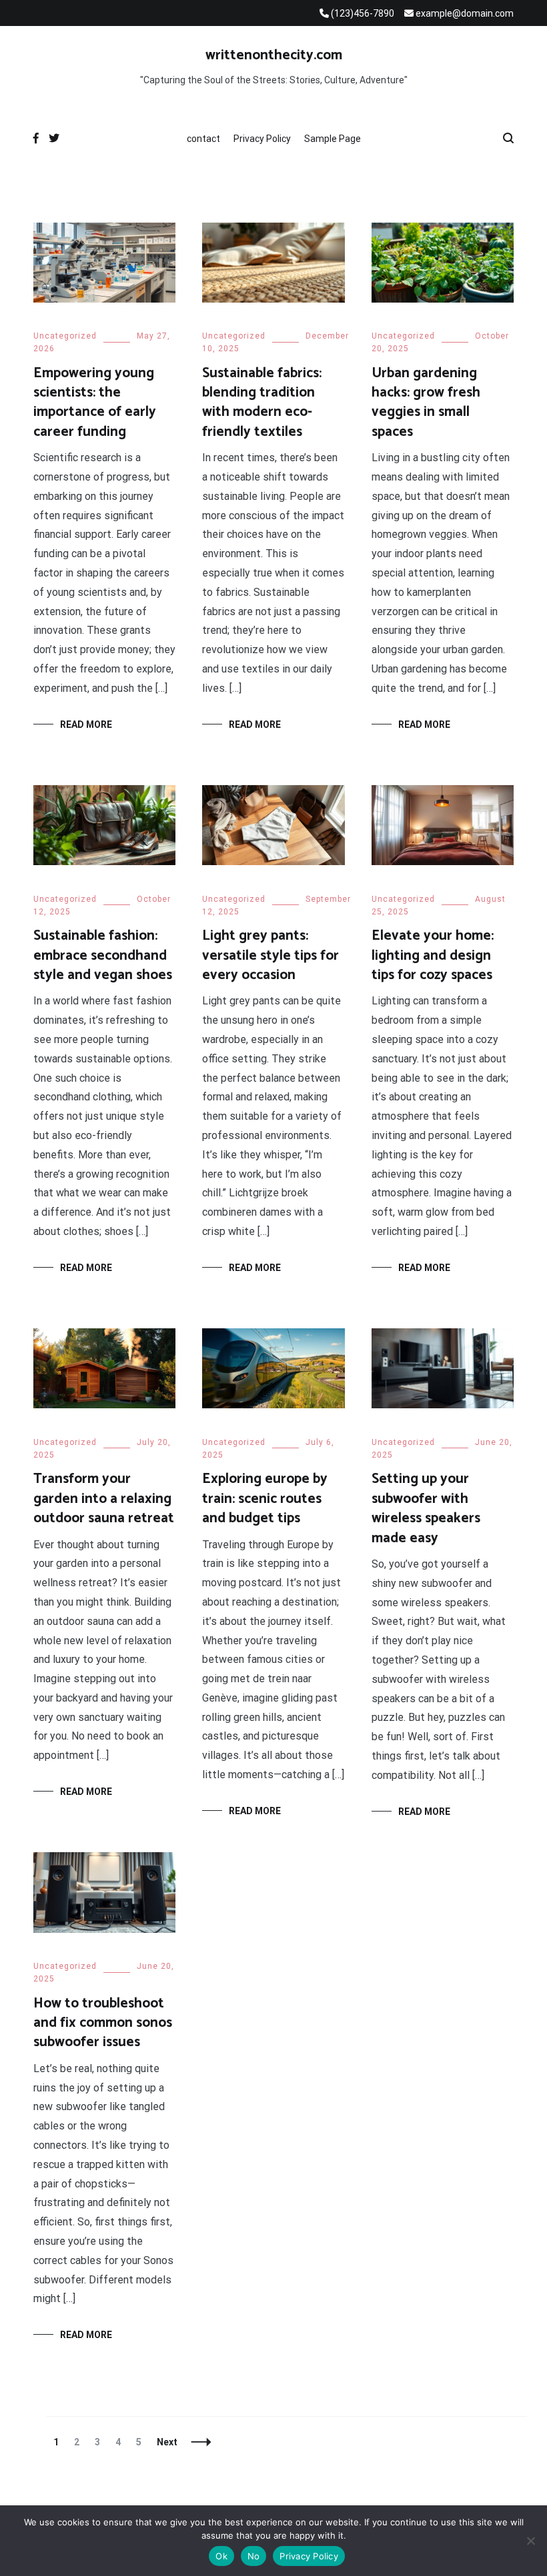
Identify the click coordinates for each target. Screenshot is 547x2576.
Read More (86, 724)
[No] (530, 2541)
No (254, 2556)
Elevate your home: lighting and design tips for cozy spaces (433, 955)
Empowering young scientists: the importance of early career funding (95, 403)
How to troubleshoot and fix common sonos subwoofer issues (103, 2023)
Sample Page (333, 139)
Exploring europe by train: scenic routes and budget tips (265, 1499)
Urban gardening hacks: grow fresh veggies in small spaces (426, 403)
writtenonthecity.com (274, 55)
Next (167, 2442)
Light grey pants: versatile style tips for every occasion (270, 955)
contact (203, 139)
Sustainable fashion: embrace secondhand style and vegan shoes (103, 955)
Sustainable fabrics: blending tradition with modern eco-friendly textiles (262, 403)
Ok (221, 2556)
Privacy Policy (262, 139)
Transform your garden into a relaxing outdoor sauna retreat (104, 1499)
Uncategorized (65, 336)
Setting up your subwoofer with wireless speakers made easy (426, 1508)
